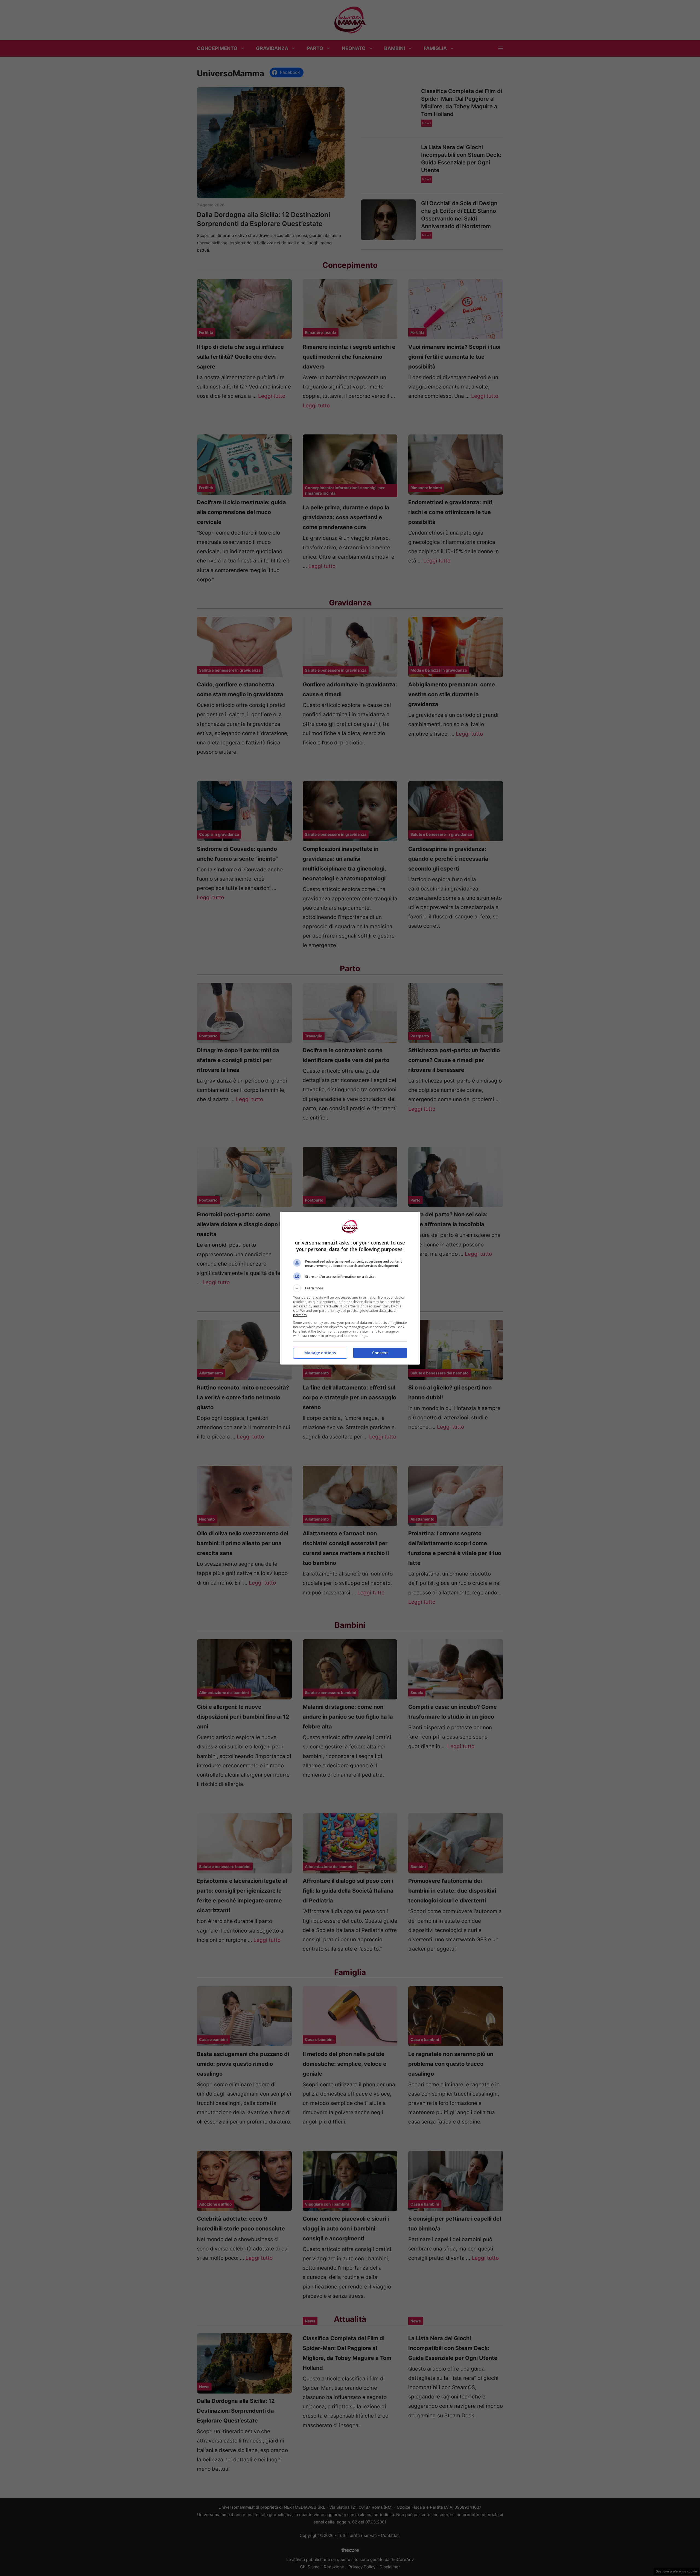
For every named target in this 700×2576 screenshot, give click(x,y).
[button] (350, 1288)
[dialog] (350, 1288)
